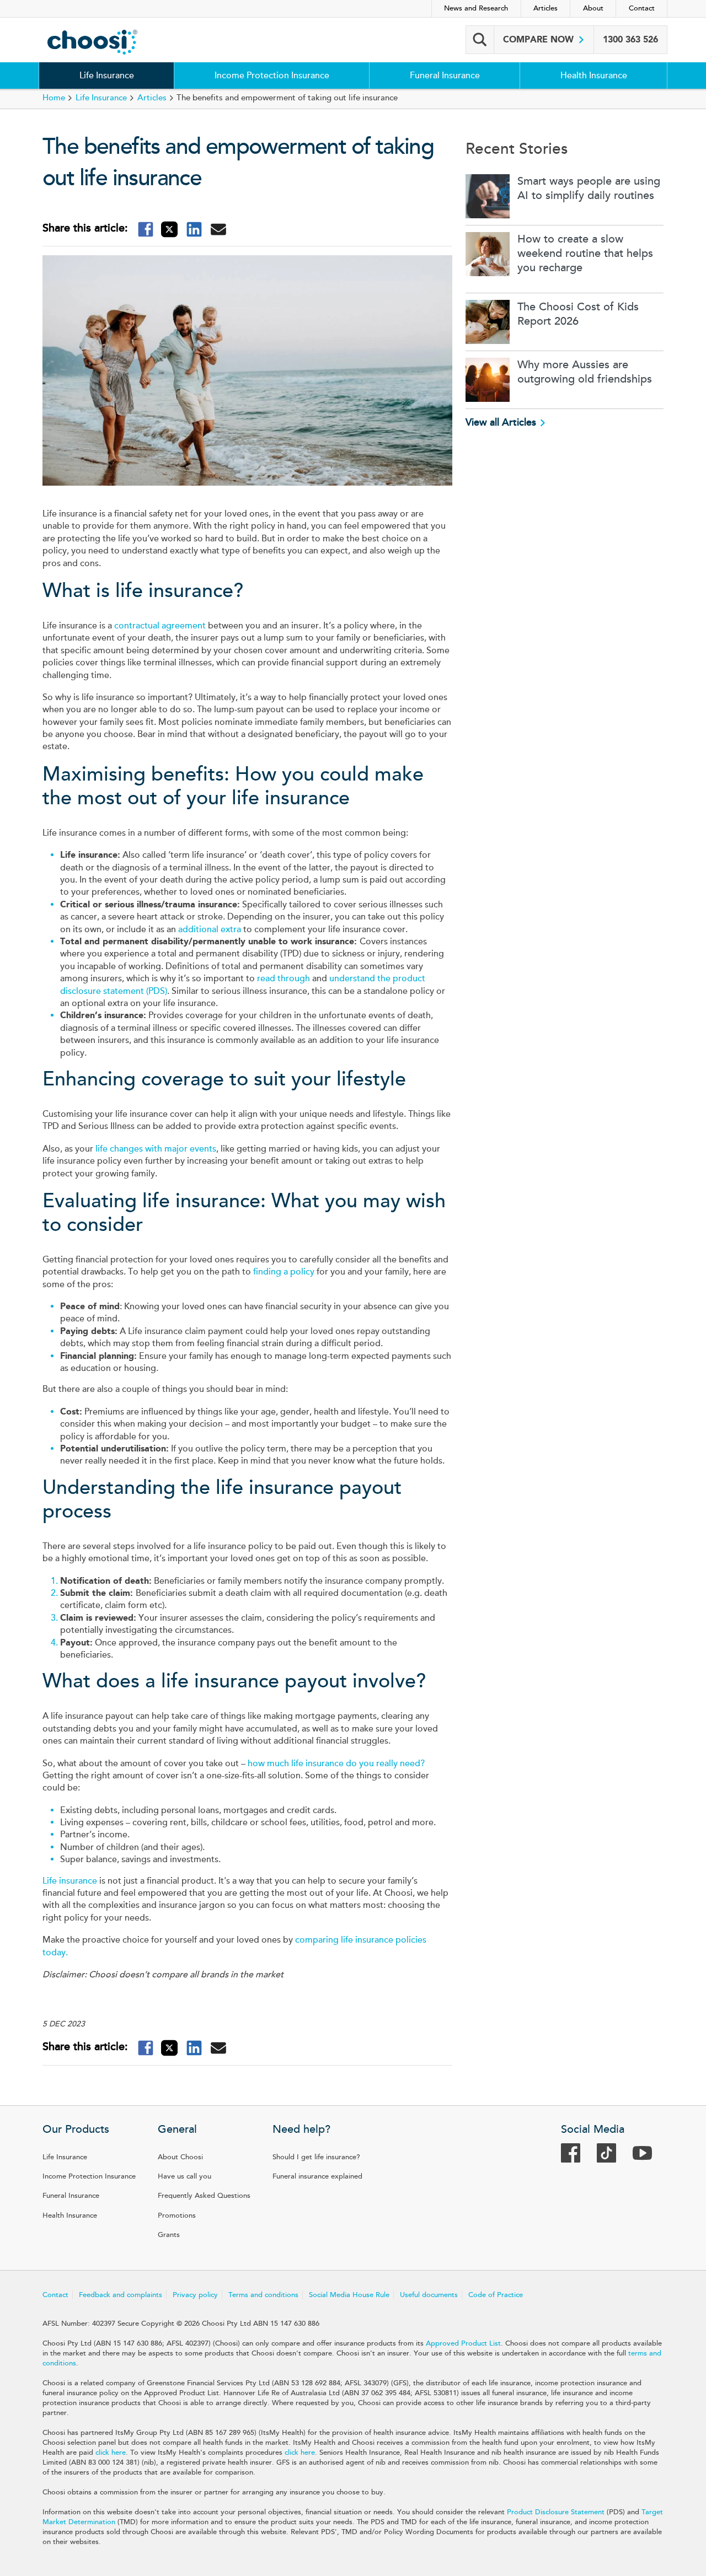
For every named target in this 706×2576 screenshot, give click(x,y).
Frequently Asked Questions (204, 2196)
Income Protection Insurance (272, 76)
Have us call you (184, 2176)
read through (284, 978)
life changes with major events (156, 1149)
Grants (169, 2235)
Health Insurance (594, 76)
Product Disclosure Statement (556, 2512)
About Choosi (180, 2157)
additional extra (210, 929)
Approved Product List (463, 2343)
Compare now (540, 39)
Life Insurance (107, 76)
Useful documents (429, 2295)
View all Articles (501, 422)
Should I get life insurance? (316, 2157)
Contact (642, 8)
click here (111, 2453)
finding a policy (284, 1272)
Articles (545, 8)
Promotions (177, 2215)
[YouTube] (648, 2156)
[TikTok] (612, 2156)
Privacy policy (195, 2295)
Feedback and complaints (121, 2295)
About (593, 8)
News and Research (476, 8)
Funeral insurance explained (317, 2176)
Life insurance (70, 1881)
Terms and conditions (263, 2295)
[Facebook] (576, 2156)
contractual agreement (160, 626)
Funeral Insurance (445, 76)
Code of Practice (496, 2295)
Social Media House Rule (349, 2295)
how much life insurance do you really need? (336, 1763)
